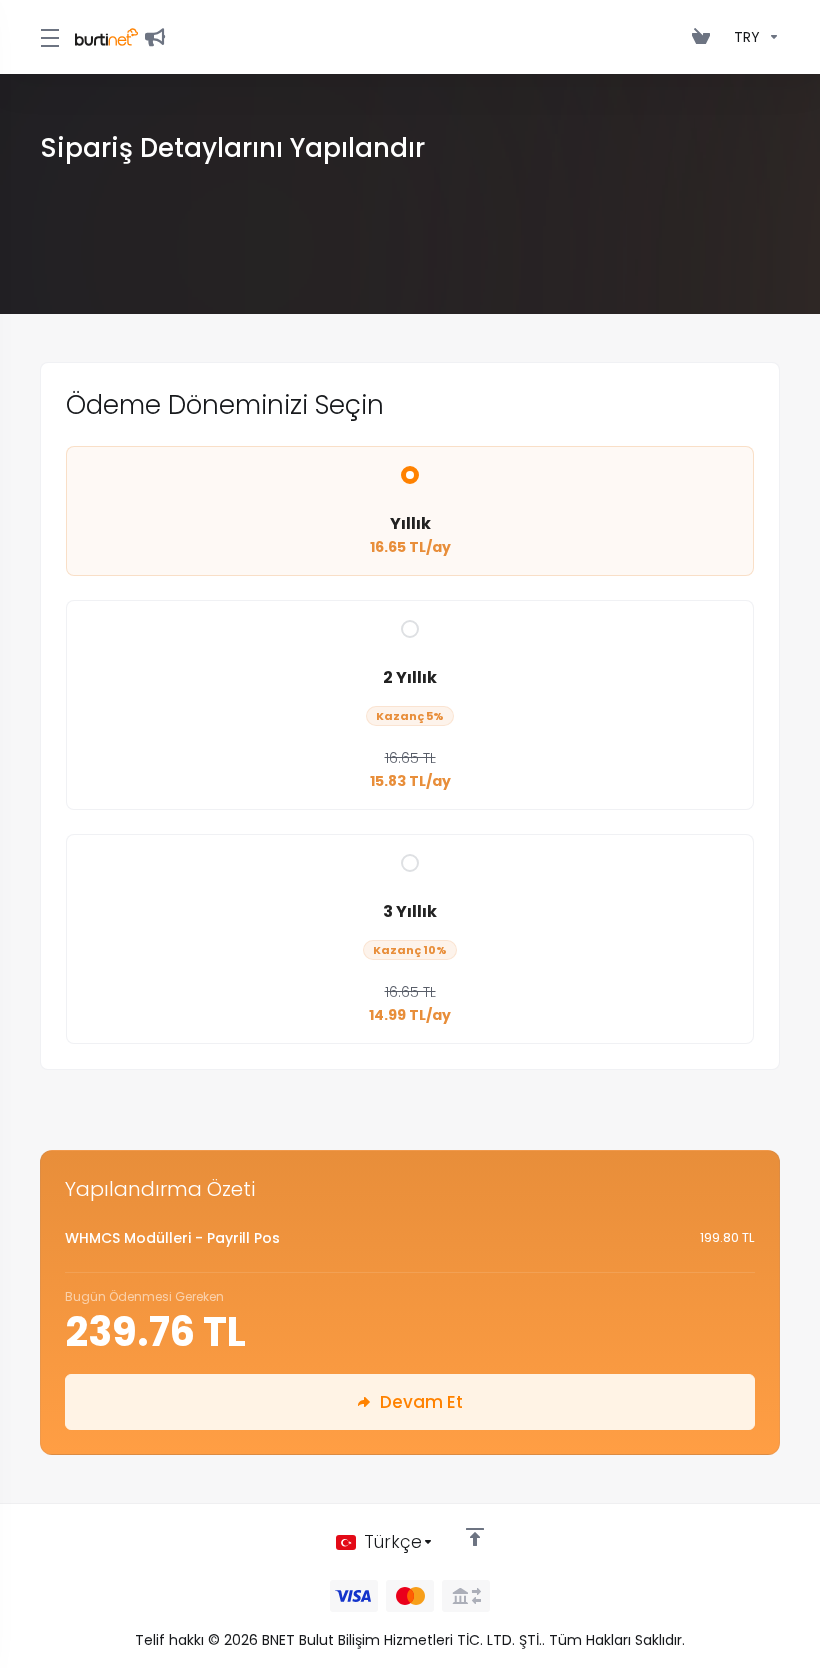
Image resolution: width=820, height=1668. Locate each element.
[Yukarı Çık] (475, 1537)
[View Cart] (705, 37)
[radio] (410, 475)
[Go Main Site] (159, 37)
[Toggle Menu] (45, 37)
